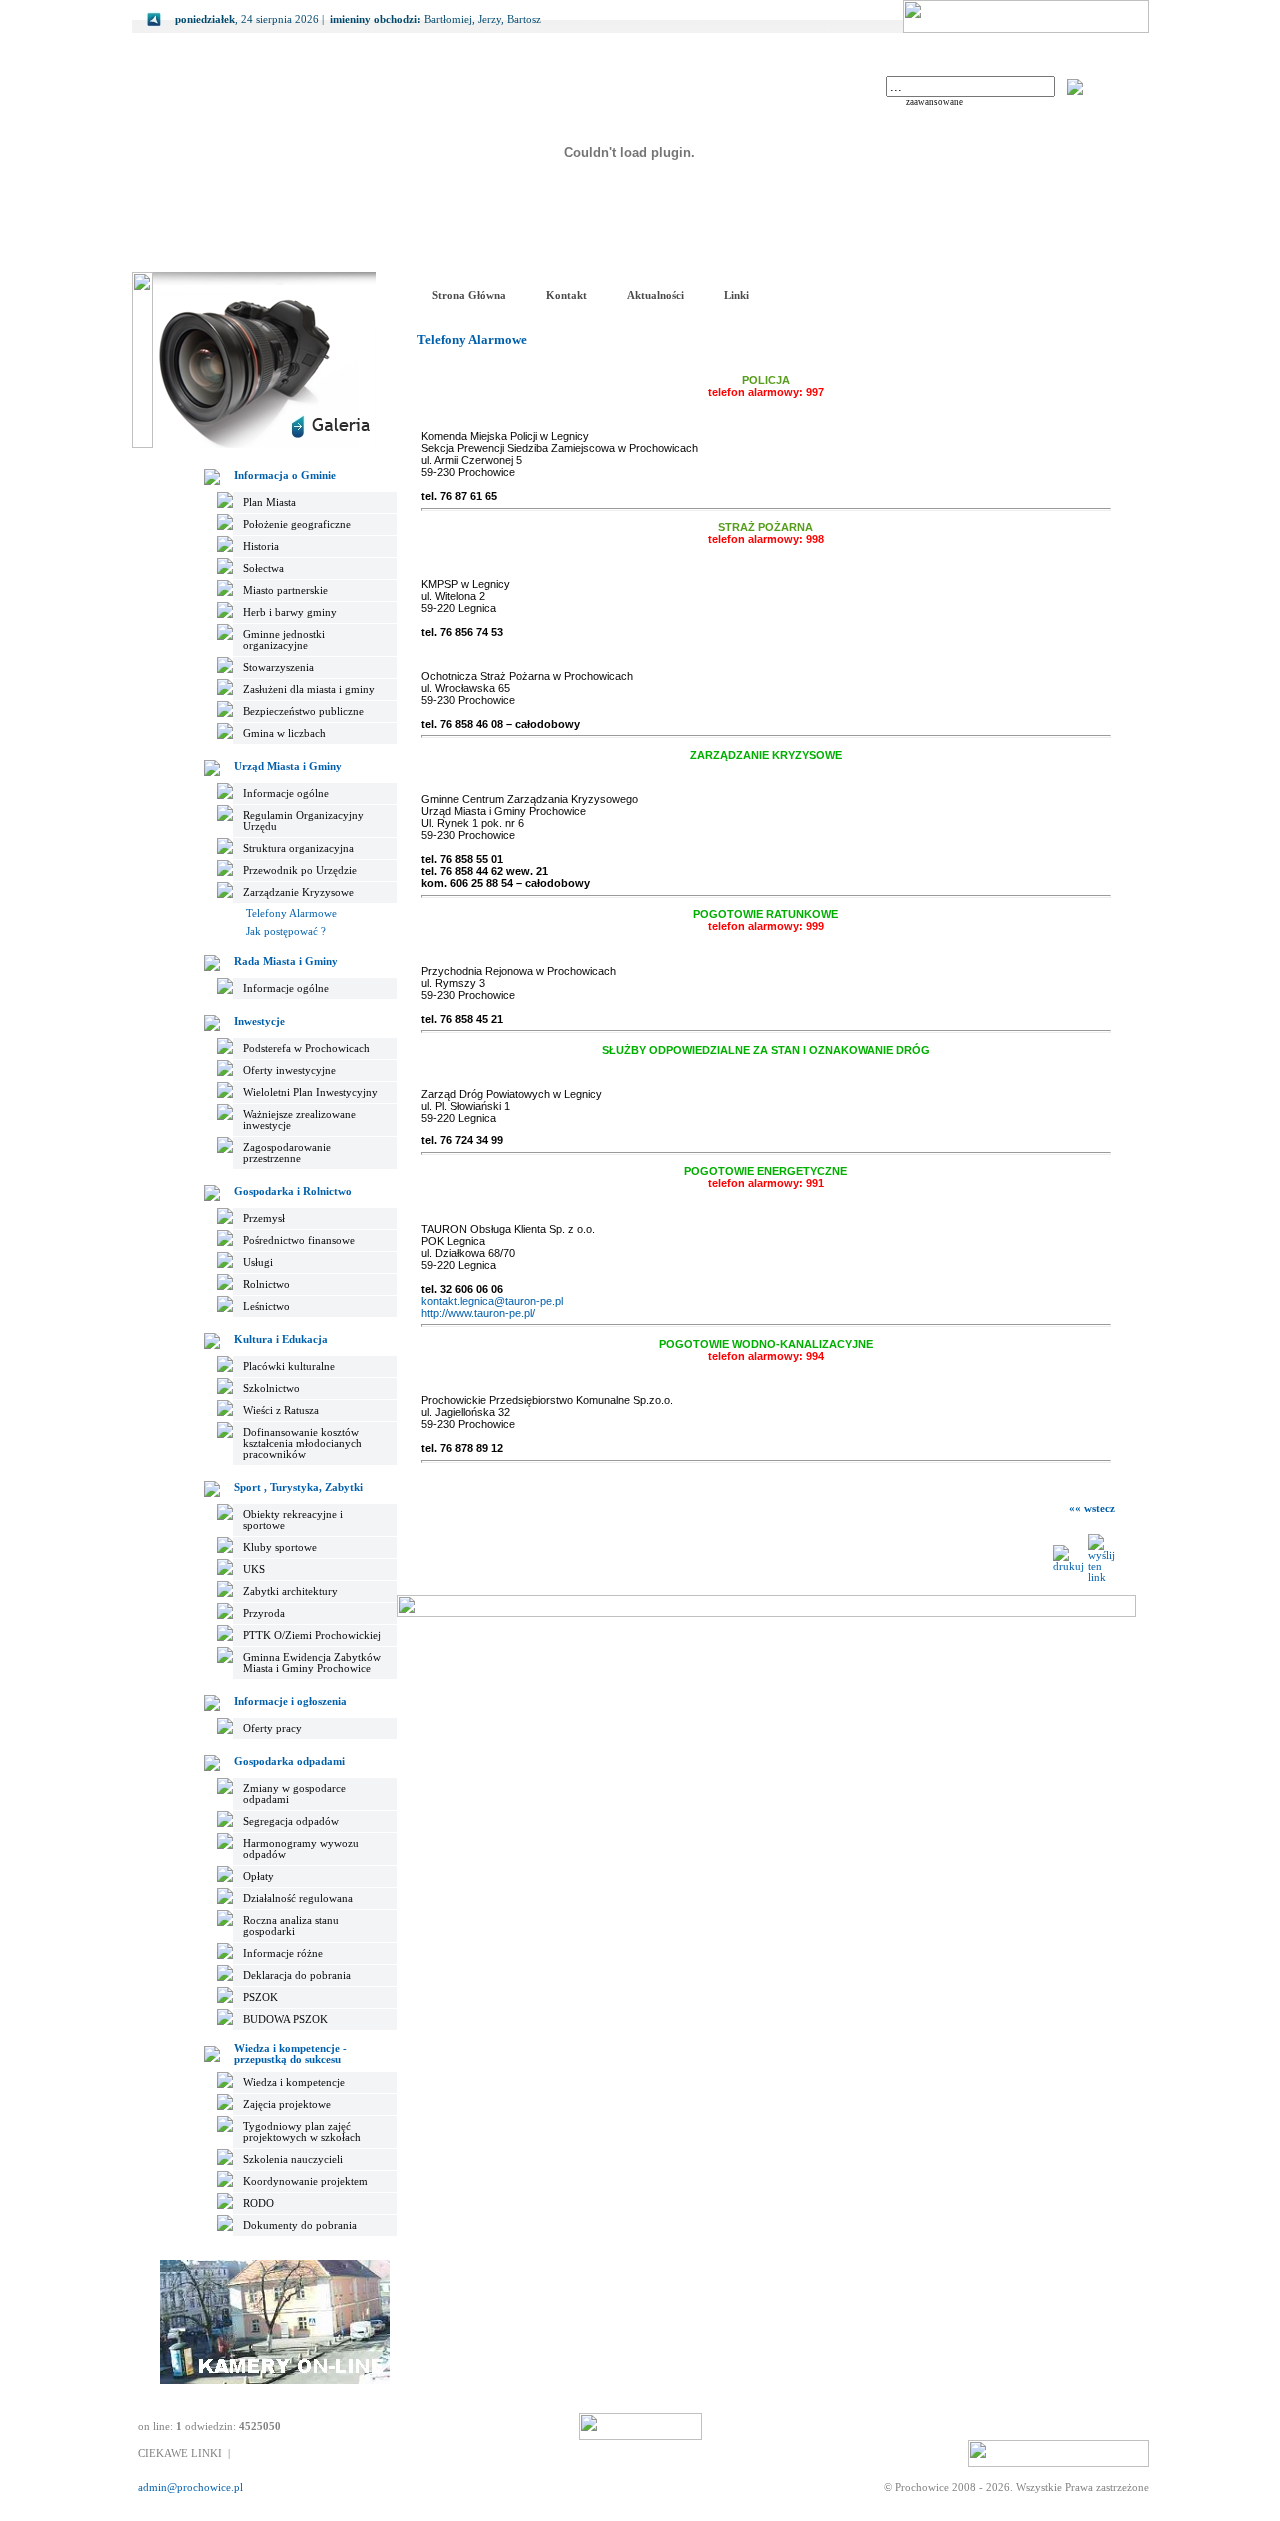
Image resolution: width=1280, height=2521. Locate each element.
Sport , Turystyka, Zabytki (298, 1487)
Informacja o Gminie (285, 475)
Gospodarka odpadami (289, 1761)
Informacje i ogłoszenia (290, 1701)
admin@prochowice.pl (190, 2487)
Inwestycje (259, 1021)
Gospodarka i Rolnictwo (293, 1191)
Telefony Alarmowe (291, 913)
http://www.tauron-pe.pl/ (478, 1313)
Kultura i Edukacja (281, 1339)
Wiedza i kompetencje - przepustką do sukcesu (290, 2054)
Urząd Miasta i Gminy (288, 766)
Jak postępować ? (286, 931)
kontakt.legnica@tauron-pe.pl (492, 1301)
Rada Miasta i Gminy (286, 961)
